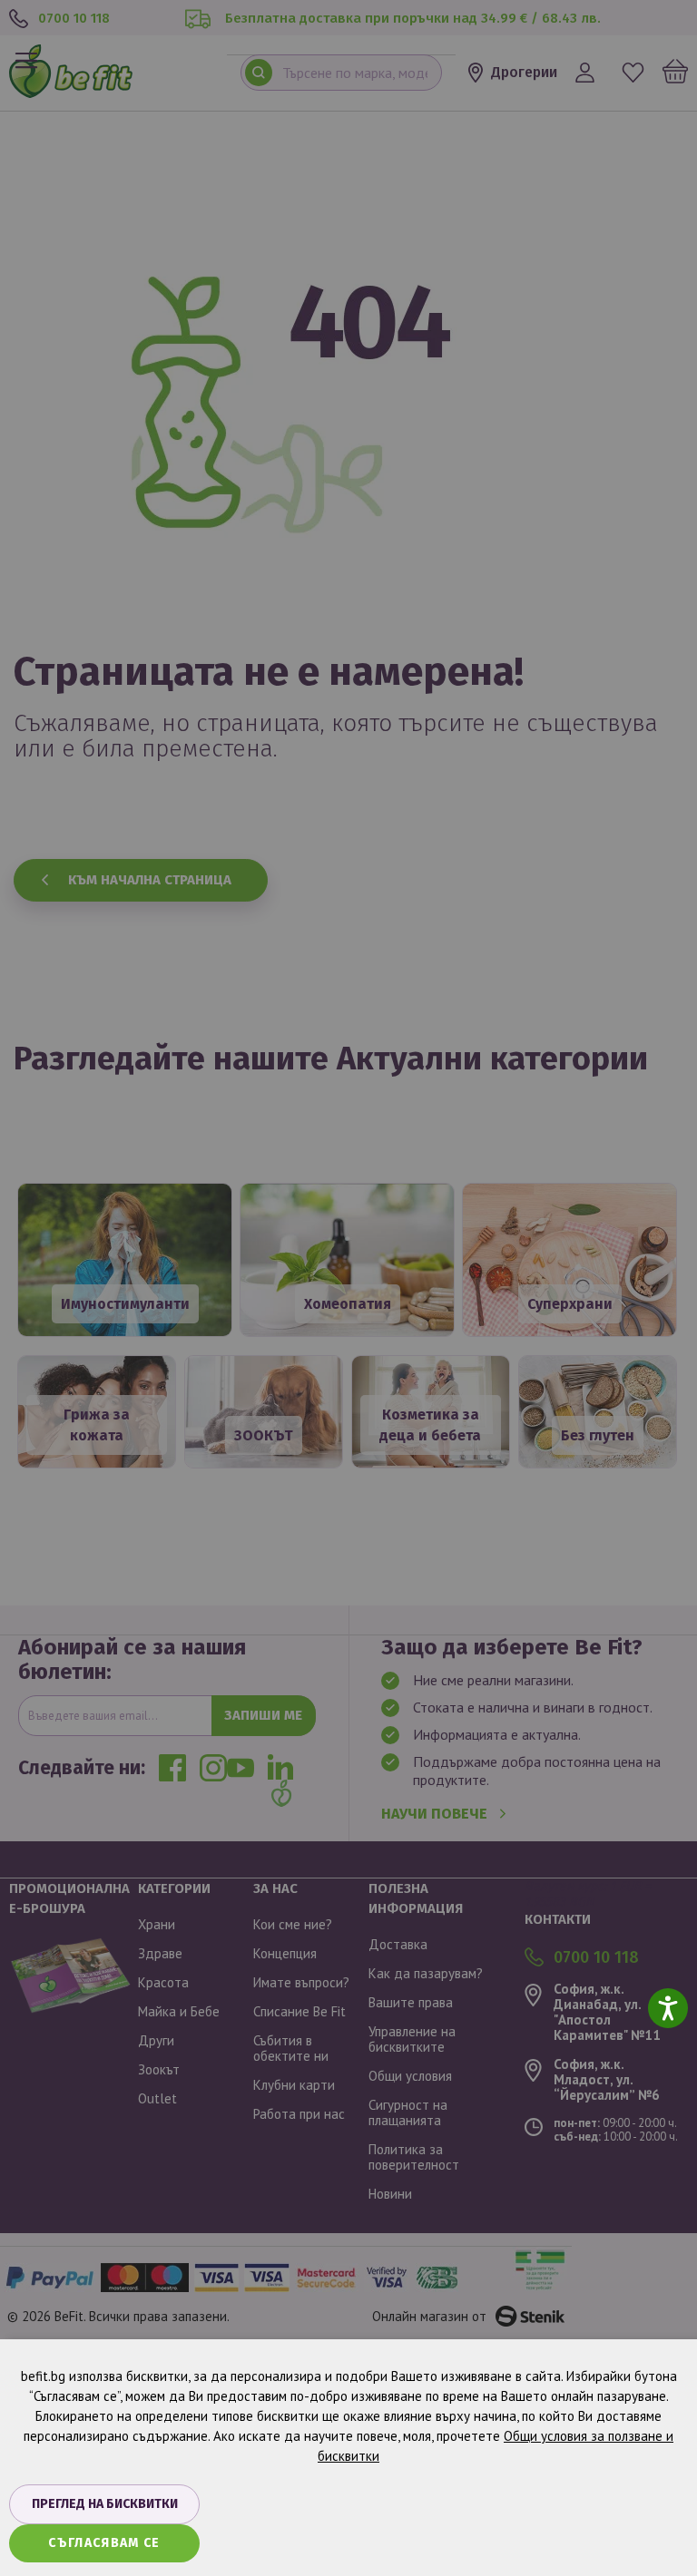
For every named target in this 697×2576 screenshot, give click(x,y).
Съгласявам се (104, 2543)
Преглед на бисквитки (105, 2504)
